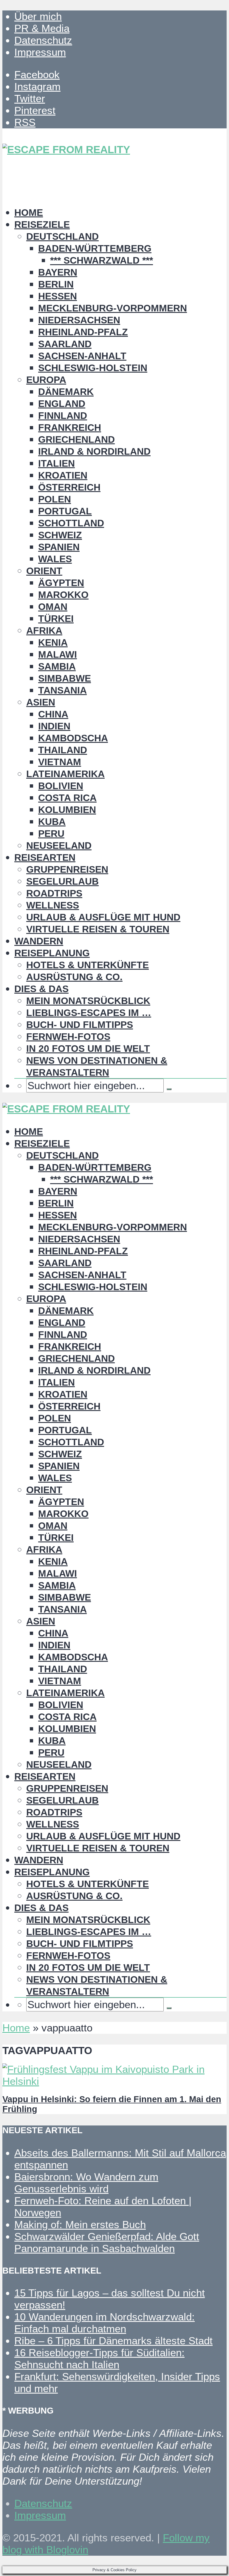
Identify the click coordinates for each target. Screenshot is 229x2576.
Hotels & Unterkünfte (88, 965)
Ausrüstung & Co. (74, 977)
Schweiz (60, 535)
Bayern (58, 272)
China (53, 714)
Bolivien (61, 786)
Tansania (62, 690)
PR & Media (42, 28)
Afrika (44, 631)
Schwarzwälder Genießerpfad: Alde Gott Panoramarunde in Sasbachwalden (107, 2242)
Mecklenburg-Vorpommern (113, 308)
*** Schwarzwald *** (102, 260)
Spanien (59, 547)
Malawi (58, 654)
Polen (55, 499)
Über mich (38, 16)
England (62, 404)
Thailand (63, 750)
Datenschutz (43, 40)
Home (29, 213)
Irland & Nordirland (94, 451)
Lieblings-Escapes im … (89, 1013)
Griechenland (76, 439)
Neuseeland (59, 846)
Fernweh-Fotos (68, 1037)
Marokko (63, 595)
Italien (57, 463)
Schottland (71, 523)
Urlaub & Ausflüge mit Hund (103, 917)
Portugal (65, 511)
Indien (54, 726)
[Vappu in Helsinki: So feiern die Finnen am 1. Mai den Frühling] (114, 2081)
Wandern (39, 941)
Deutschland (62, 236)
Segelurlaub (62, 881)
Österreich (69, 487)
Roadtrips (54, 893)
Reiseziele (42, 225)
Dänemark (66, 392)
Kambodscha (73, 738)
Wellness (53, 905)
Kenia (53, 643)
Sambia (57, 666)
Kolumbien (67, 810)
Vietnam (60, 762)
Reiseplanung (52, 953)
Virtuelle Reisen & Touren (98, 929)
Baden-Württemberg (95, 248)
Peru (51, 834)
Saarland (65, 344)
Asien (41, 702)
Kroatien (63, 475)
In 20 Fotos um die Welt (88, 1049)
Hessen (58, 296)
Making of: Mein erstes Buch (80, 2224)
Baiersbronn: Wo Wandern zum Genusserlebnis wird (86, 2183)
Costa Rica (67, 798)
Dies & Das (41, 989)
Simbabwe (65, 678)
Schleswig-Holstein (93, 368)
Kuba (52, 822)
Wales (55, 559)
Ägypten (61, 583)
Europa (46, 380)
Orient (44, 571)
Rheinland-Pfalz (83, 332)
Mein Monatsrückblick (88, 1001)
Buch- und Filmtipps (80, 1025)
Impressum (40, 52)
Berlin (56, 284)
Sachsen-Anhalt (82, 356)
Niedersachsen (79, 320)
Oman (53, 607)
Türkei (56, 619)
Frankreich (70, 428)
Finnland (63, 416)
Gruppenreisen (67, 869)
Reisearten (45, 857)
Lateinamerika (65, 774)
